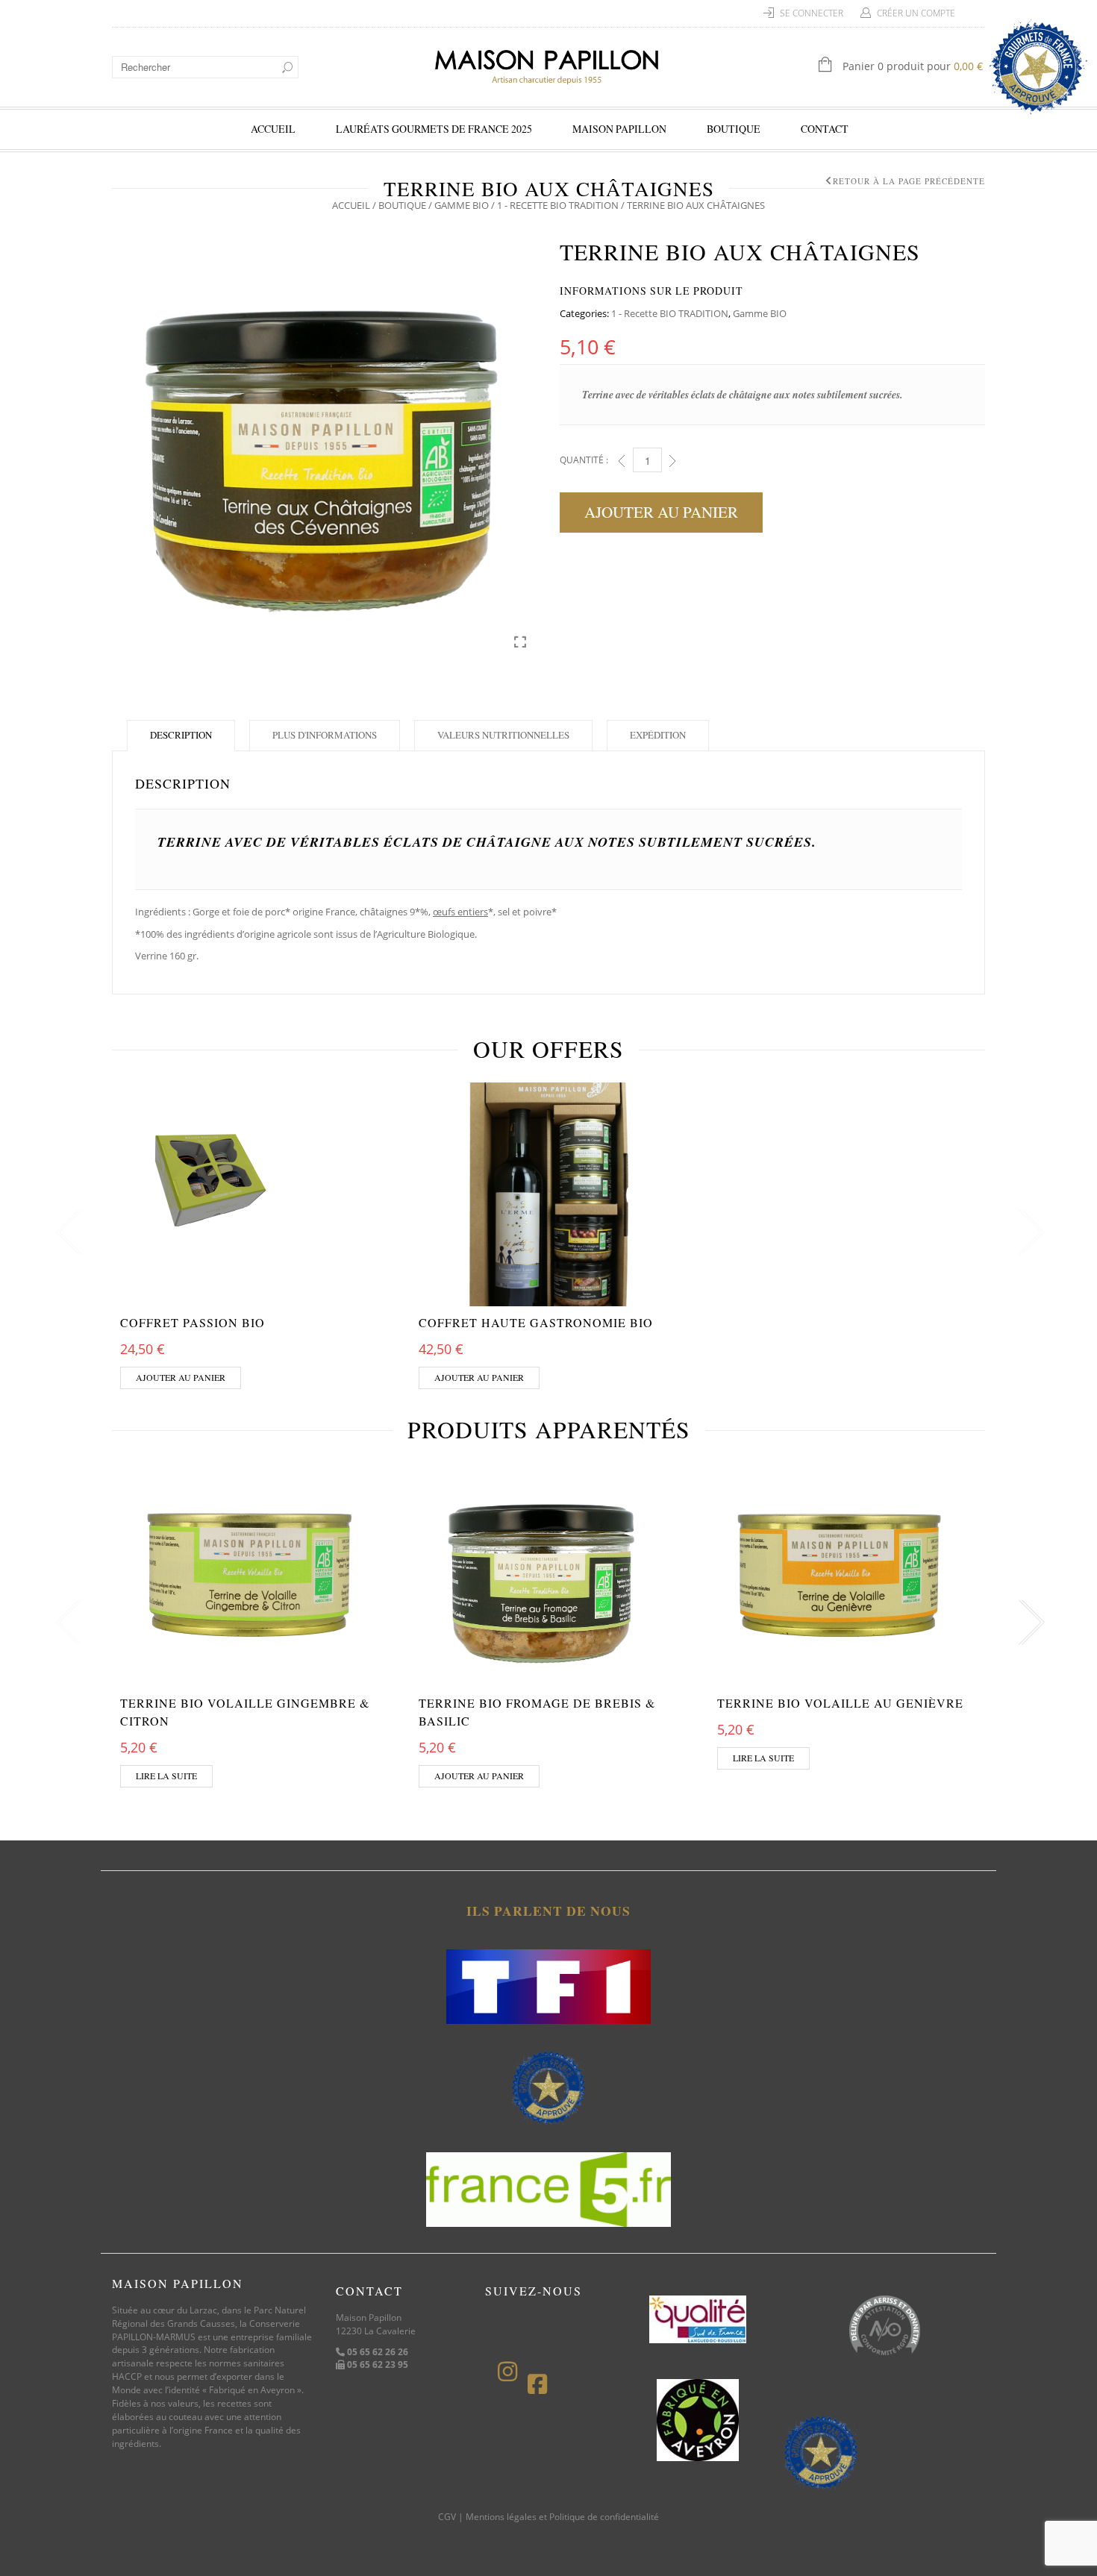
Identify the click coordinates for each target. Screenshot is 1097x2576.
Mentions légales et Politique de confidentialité (562, 2517)
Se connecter (812, 13)
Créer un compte (916, 13)
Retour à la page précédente (909, 181)
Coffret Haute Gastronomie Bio (536, 1322)
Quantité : (584, 460)
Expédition (658, 735)
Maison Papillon (619, 129)
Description (181, 735)
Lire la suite (166, 1776)
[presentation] (65, 1233)
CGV (447, 2517)
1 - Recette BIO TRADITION (558, 205)
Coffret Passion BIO (193, 1322)
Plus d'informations (325, 735)
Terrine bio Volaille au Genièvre (840, 1703)
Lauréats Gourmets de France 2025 (434, 129)
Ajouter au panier (661, 512)
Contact (825, 129)
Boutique (734, 129)
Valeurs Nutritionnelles (503, 735)
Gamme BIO (462, 205)
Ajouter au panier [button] (181, 1377)
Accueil (273, 129)
